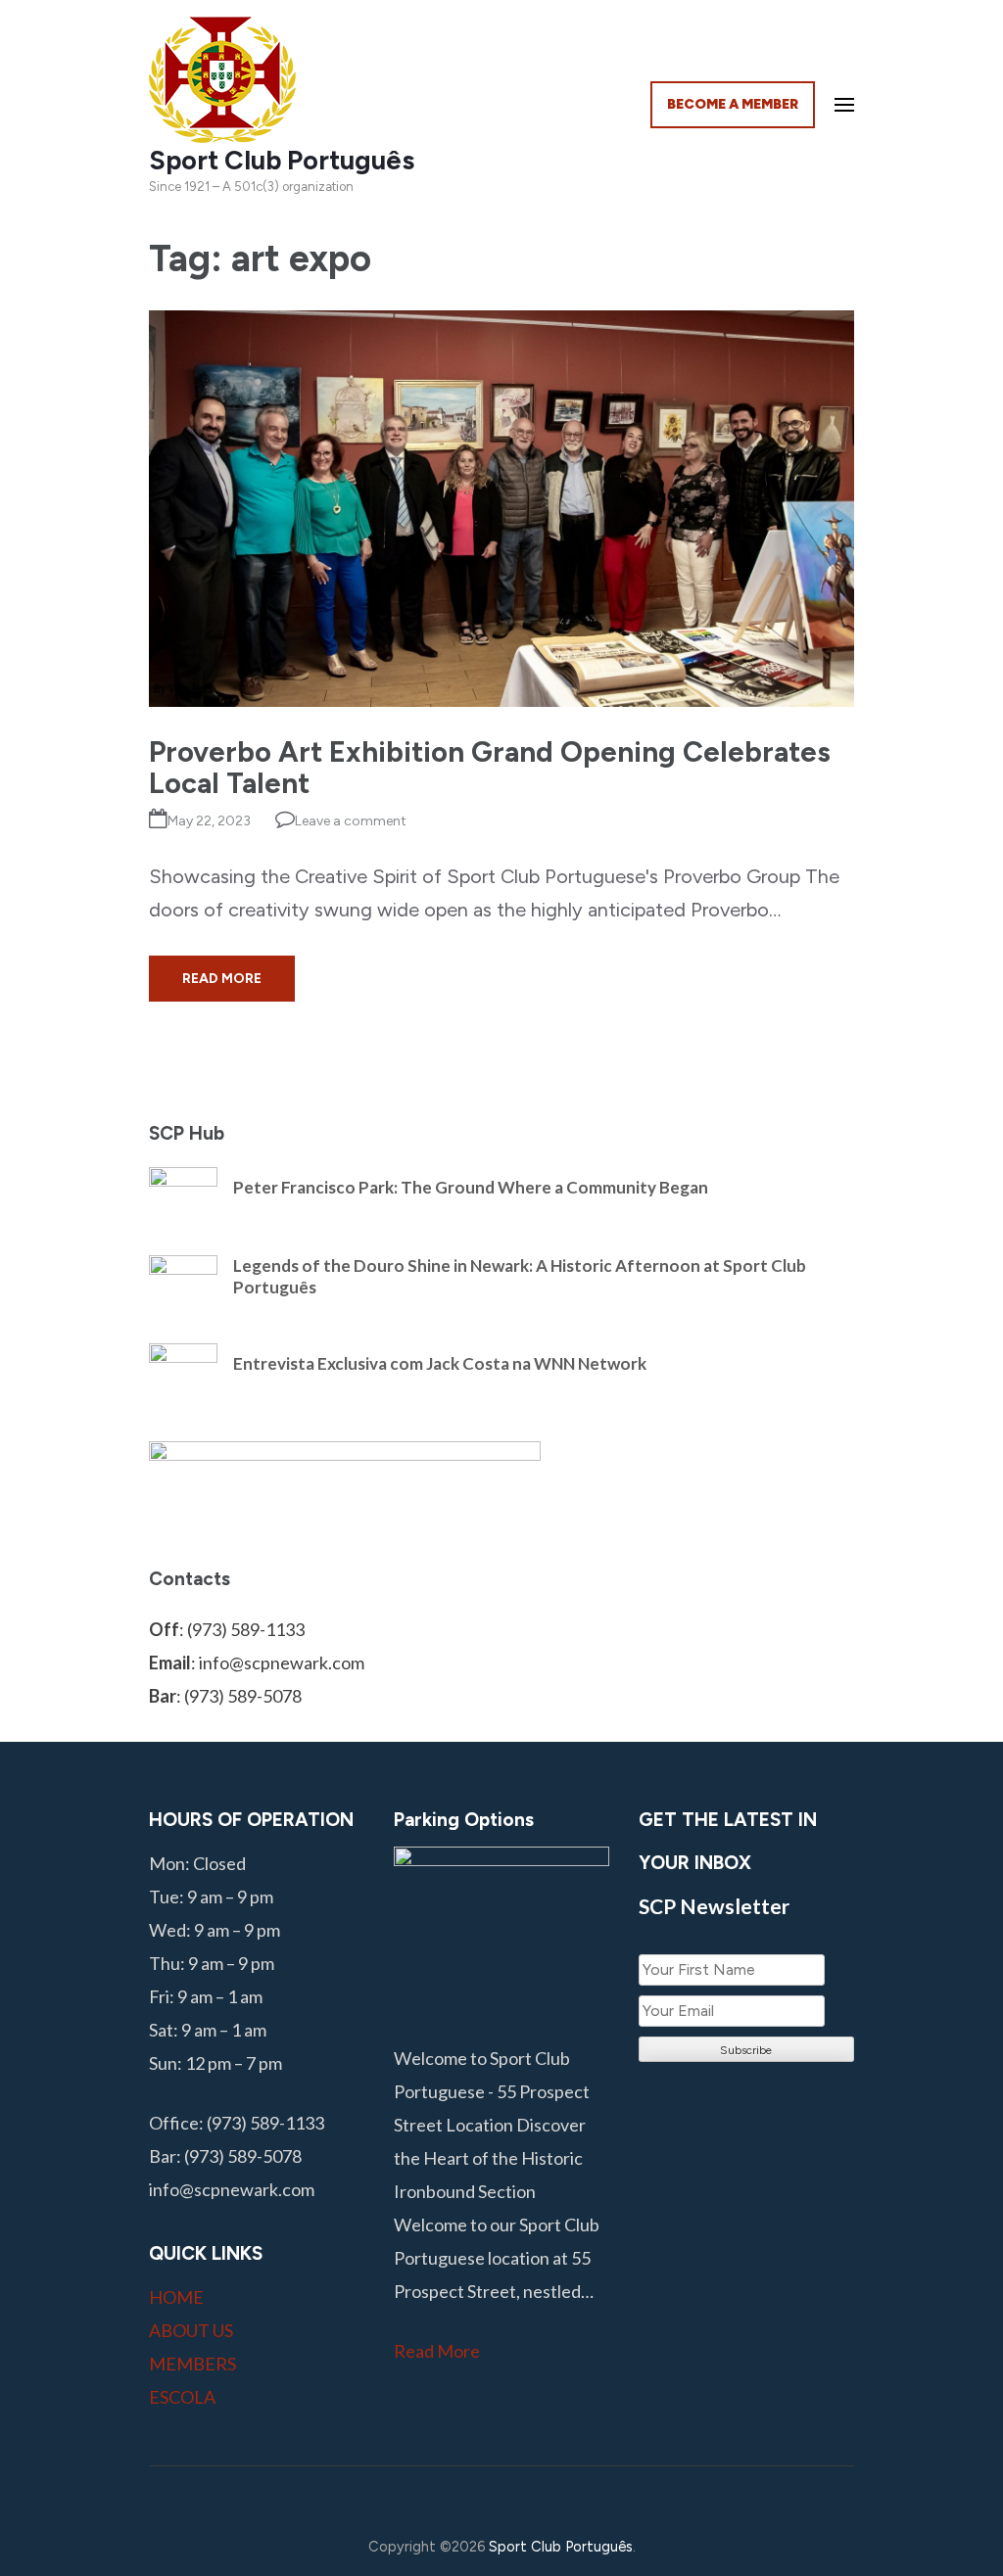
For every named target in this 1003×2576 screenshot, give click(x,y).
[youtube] (514, 2497)
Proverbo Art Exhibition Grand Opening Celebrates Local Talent (490, 767)
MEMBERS (192, 2364)
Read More (222, 979)
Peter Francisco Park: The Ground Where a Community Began (471, 1187)
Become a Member (733, 104)
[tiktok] (560, 2497)
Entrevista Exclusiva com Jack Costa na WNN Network (440, 1363)
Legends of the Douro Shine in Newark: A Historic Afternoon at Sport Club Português (520, 1276)
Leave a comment (351, 821)
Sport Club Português (282, 160)
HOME (176, 2297)
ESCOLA (182, 2397)
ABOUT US (191, 2330)
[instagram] (468, 2497)
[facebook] (422, 2497)
